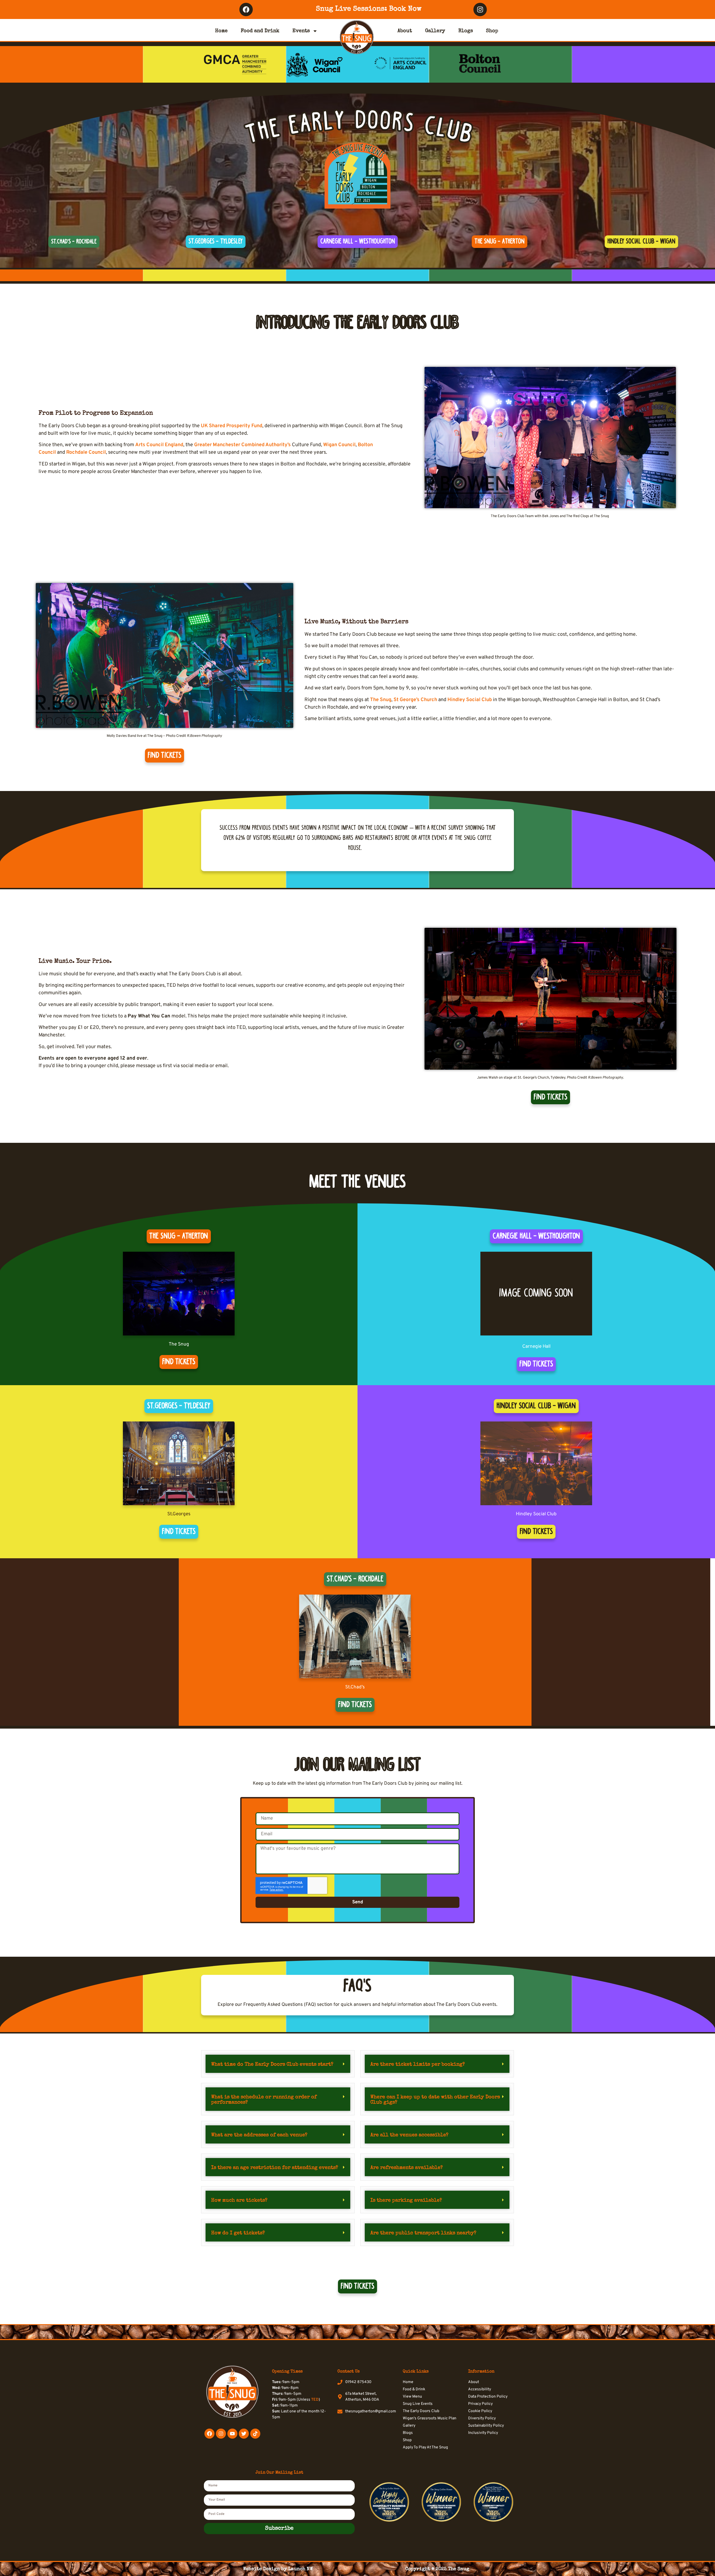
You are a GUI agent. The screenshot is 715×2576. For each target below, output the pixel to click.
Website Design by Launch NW (278, 2569)
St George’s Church (415, 700)
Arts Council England (159, 445)
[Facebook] (246, 9)
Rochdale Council (86, 452)
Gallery (435, 31)
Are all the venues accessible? (409, 2135)
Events (301, 31)
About (405, 31)
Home (221, 31)
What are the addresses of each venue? (259, 2135)
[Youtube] (232, 2434)
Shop (492, 31)
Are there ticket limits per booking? (418, 2064)
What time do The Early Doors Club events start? (272, 2064)
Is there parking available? (406, 2200)
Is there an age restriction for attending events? (275, 2168)
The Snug (381, 700)
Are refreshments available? (407, 2168)
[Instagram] (480, 9)
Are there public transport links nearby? (423, 2233)
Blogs (466, 31)
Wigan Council (339, 445)
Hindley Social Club (470, 700)
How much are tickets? (239, 2200)
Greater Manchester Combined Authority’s (242, 445)
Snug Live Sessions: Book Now (369, 9)
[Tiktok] (255, 2434)
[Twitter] (244, 2434)
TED (315, 2400)
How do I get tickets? (238, 2233)
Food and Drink (260, 31)
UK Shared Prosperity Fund (232, 426)
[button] (278, 2064)
